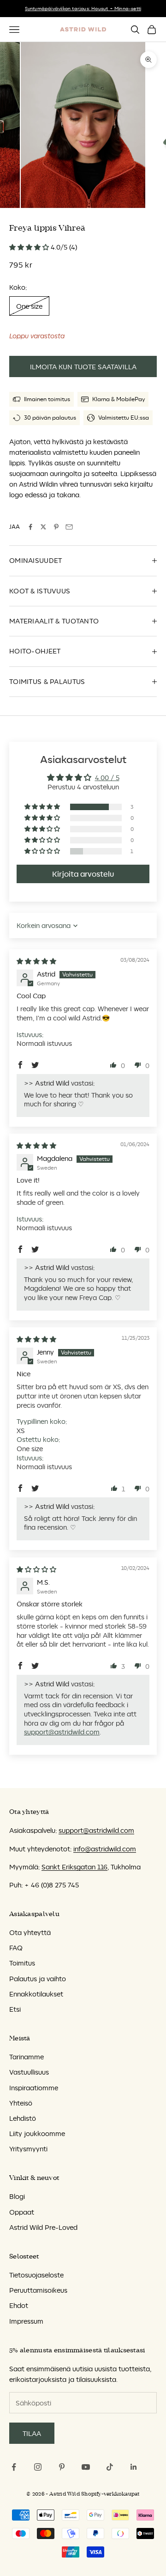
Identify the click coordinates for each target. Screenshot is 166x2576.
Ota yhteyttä (30, 1932)
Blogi (17, 2196)
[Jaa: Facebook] (30, 527)
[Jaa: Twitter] (43, 527)
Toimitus (22, 1963)
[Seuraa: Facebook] (14, 2467)
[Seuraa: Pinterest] (62, 2467)
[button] (30, 247)
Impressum (26, 2321)
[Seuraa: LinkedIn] (134, 2467)
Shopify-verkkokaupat (110, 2494)
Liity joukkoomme (37, 2133)
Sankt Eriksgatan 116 (74, 1867)
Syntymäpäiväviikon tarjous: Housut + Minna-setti (83, 8)
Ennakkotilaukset (36, 1994)
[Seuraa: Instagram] (38, 2467)
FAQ (16, 1948)
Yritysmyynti (28, 2149)
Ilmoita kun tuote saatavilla (83, 367)
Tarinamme (27, 2057)
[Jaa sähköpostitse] (69, 527)
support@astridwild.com (62, 1732)
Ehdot (19, 2305)
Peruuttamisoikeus (38, 2290)
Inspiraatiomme (34, 2088)
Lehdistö (23, 2118)
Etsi (15, 2009)
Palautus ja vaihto (38, 1979)
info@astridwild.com (105, 1849)
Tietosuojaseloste (36, 2275)
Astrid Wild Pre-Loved (43, 2227)
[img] (36, 961)
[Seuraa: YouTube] (86, 2467)
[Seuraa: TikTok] (110, 2467)
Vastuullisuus (29, 2072)
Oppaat (22, 2212)
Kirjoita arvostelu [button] (83, 874)
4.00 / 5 (107, 778)
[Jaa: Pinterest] (56, 527)
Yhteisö (21, 2103)
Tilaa (32, 2433)
